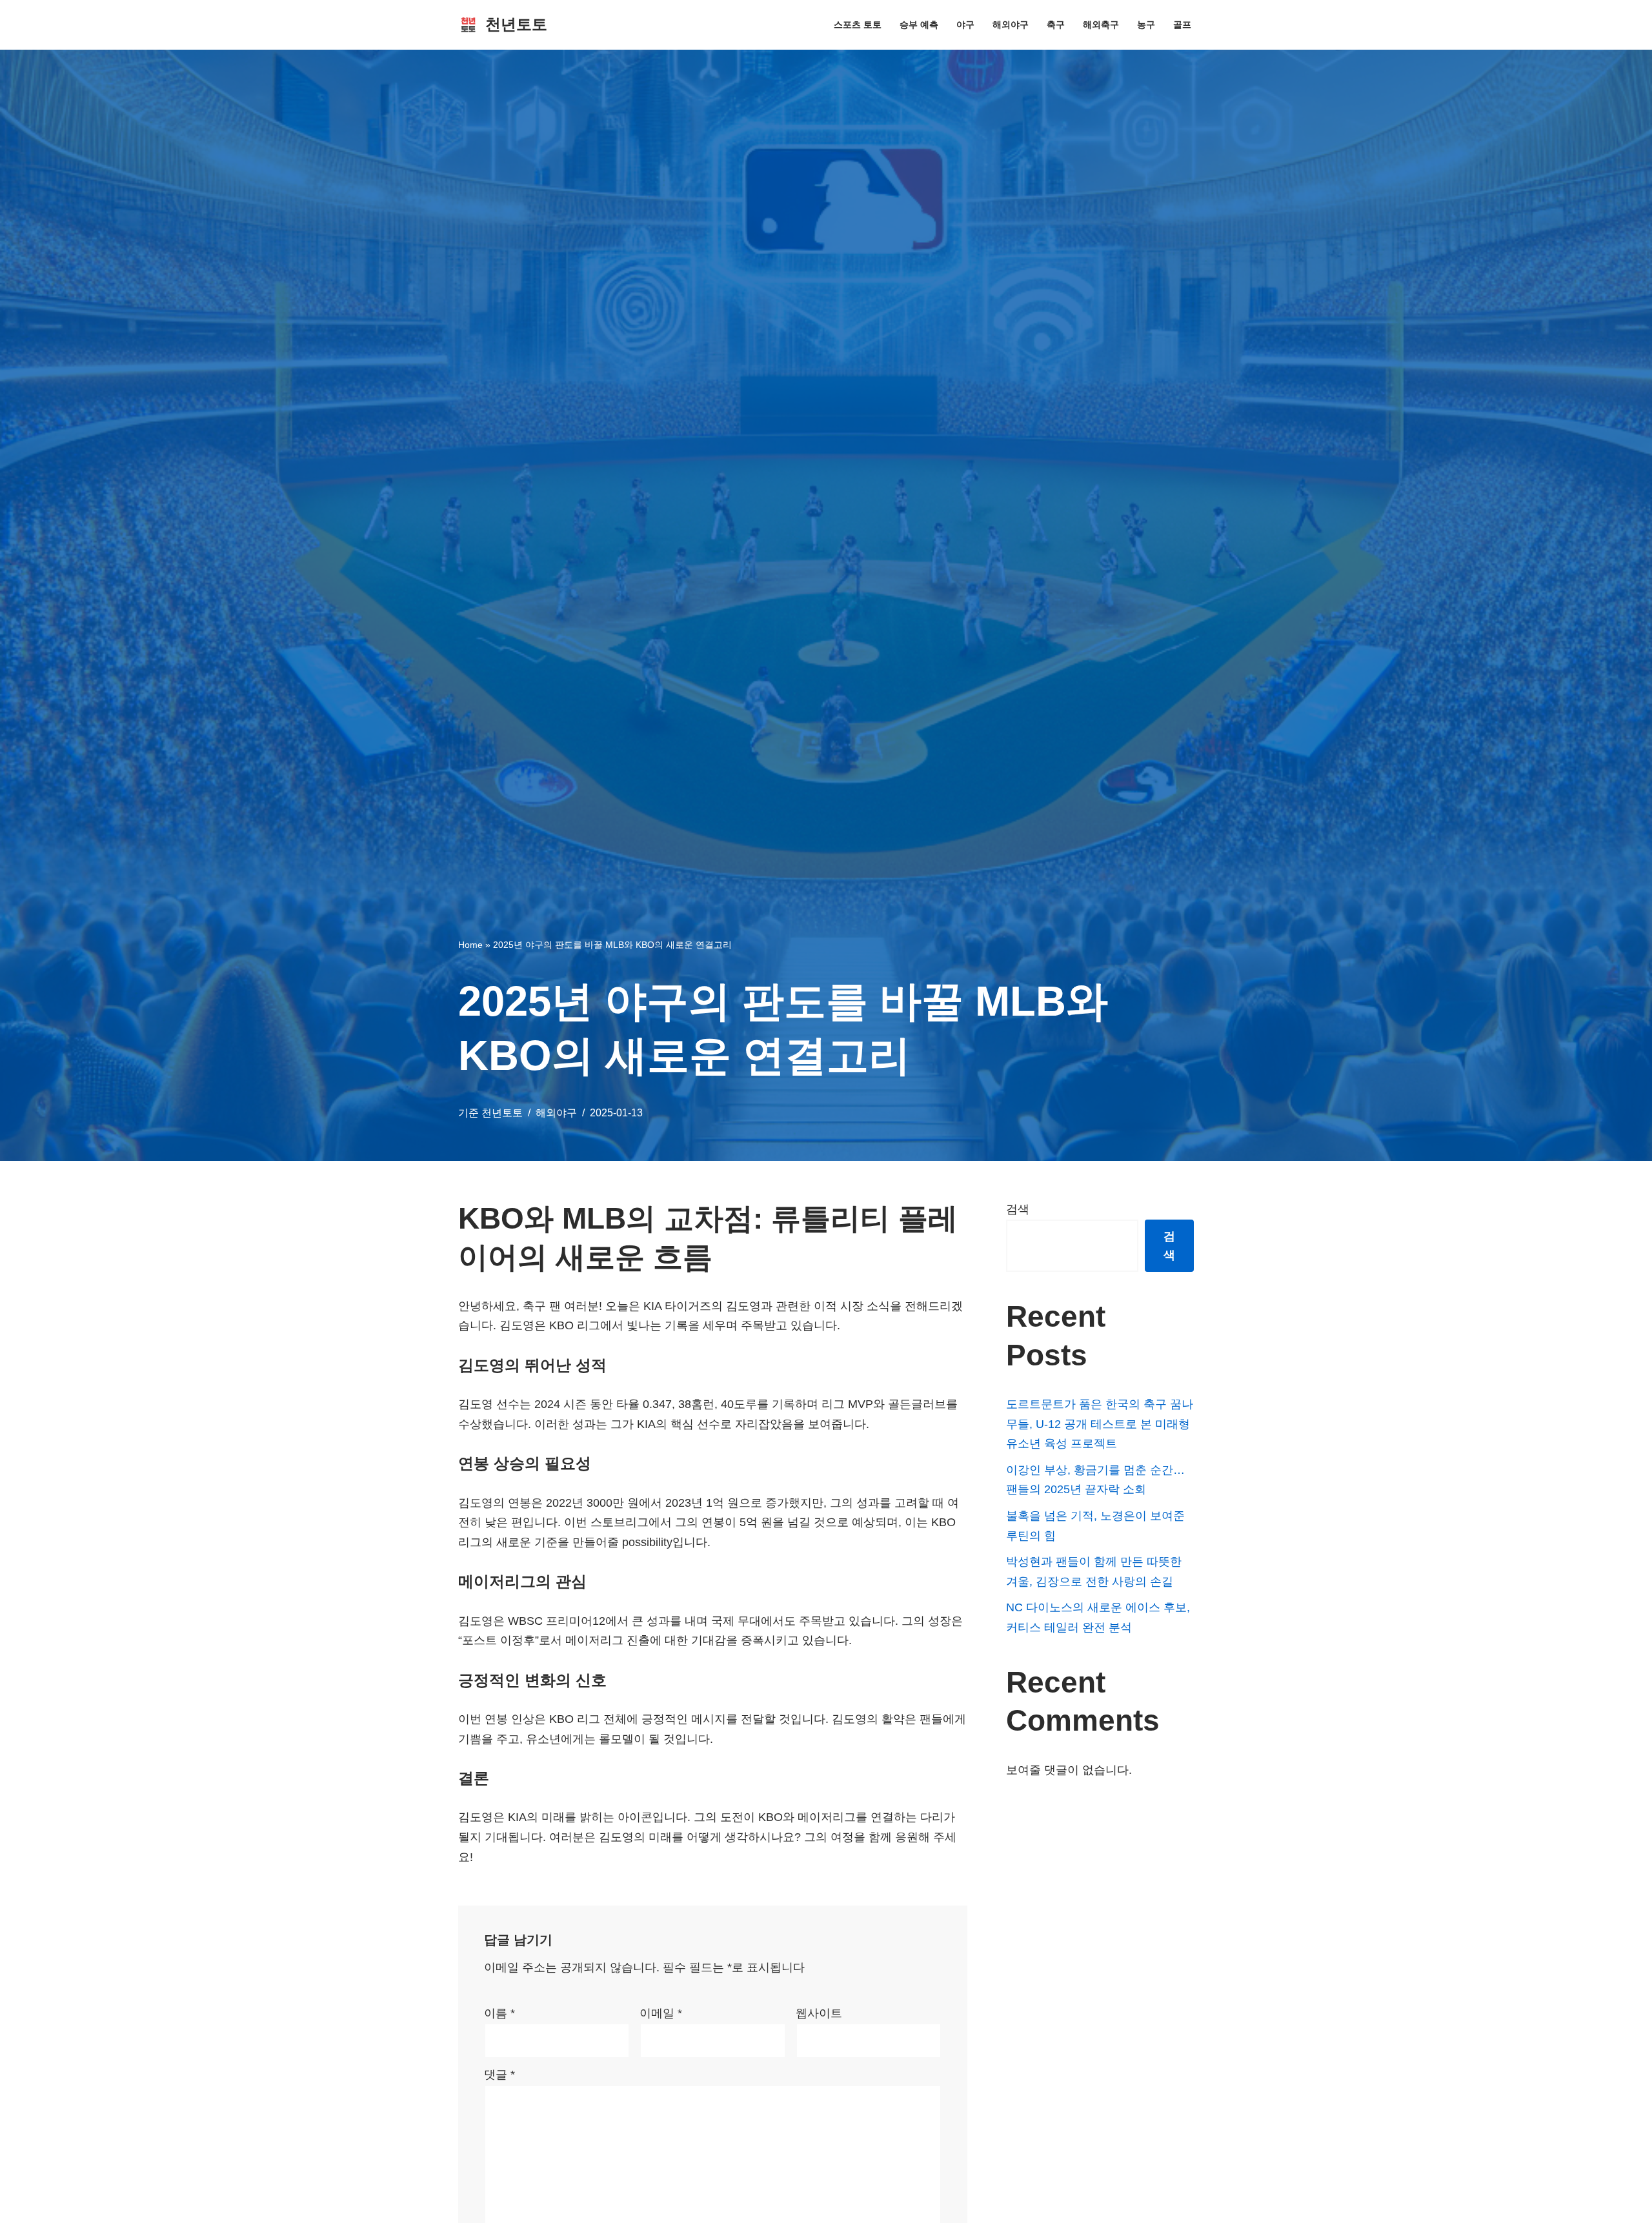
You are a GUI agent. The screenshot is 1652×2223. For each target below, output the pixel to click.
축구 (1056, 25)
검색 (1018, 1209)
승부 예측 (919, 25)
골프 (1182, 25)
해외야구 (1011, 25)
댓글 (499, 2075)
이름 (499, 2013)
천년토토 (502, 1112)
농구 (1146, 25)
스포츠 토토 (858, 25)
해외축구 (1101, 25)
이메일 (661, 2013)
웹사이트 (819, 2013)
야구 (965, 25)
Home (470, 945)
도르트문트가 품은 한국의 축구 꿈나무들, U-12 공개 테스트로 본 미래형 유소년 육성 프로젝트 (1100, 1424)
